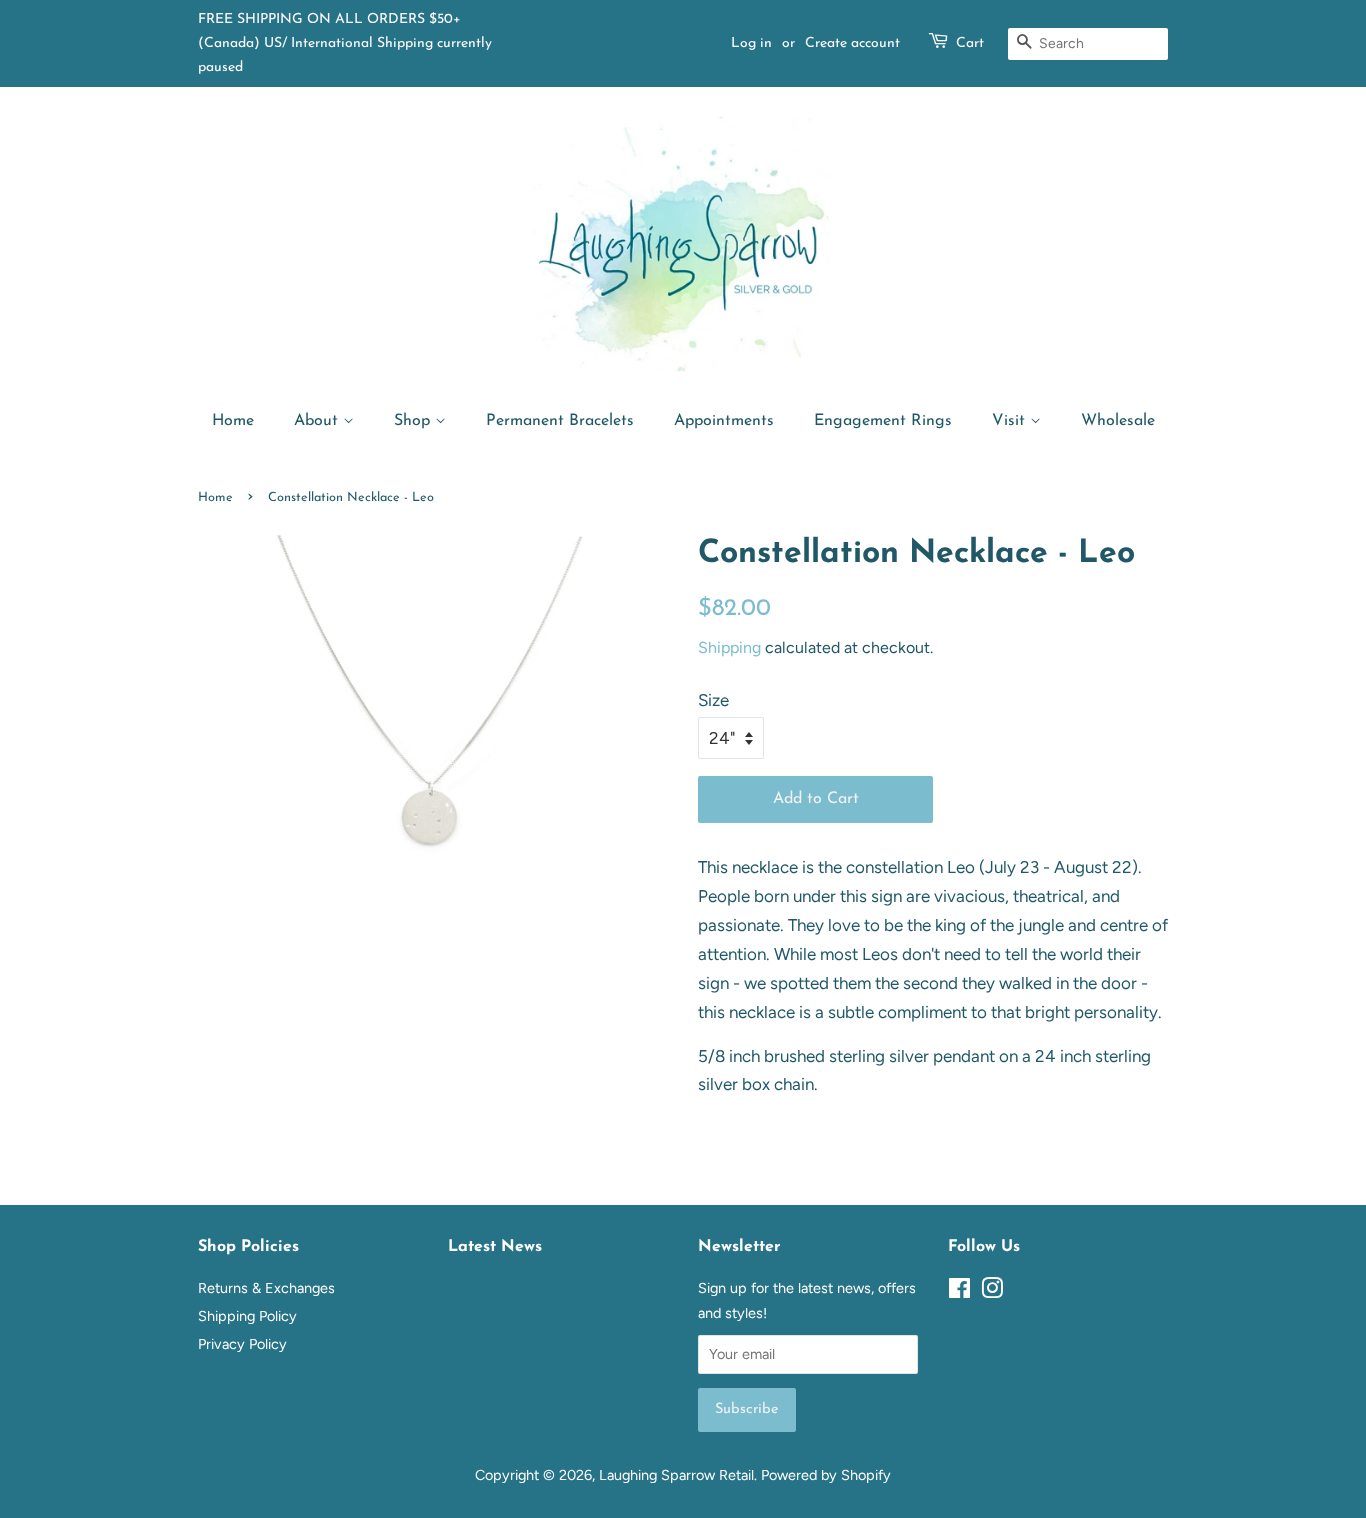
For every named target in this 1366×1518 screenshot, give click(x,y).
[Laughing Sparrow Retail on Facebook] (959, 1292)
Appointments (724, 421)
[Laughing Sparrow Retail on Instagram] (992, 1292)
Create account (852, 43)
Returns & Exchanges (266, 1288)
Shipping (729, 647)
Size (713, 700)
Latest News (495, 1247)
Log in (751, 43)
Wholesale (1118, 421)
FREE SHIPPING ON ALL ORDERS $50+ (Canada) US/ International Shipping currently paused (345, 43)
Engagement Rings (883, 421)
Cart (970, 43)
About (318, 421)
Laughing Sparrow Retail (676, 1475)
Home (233, 421)
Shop (414, 421)
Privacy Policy (242, 1344)
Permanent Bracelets (560, 421)
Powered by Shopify (826, 1475)
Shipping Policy (247, 1316)
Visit (1011, 421)
